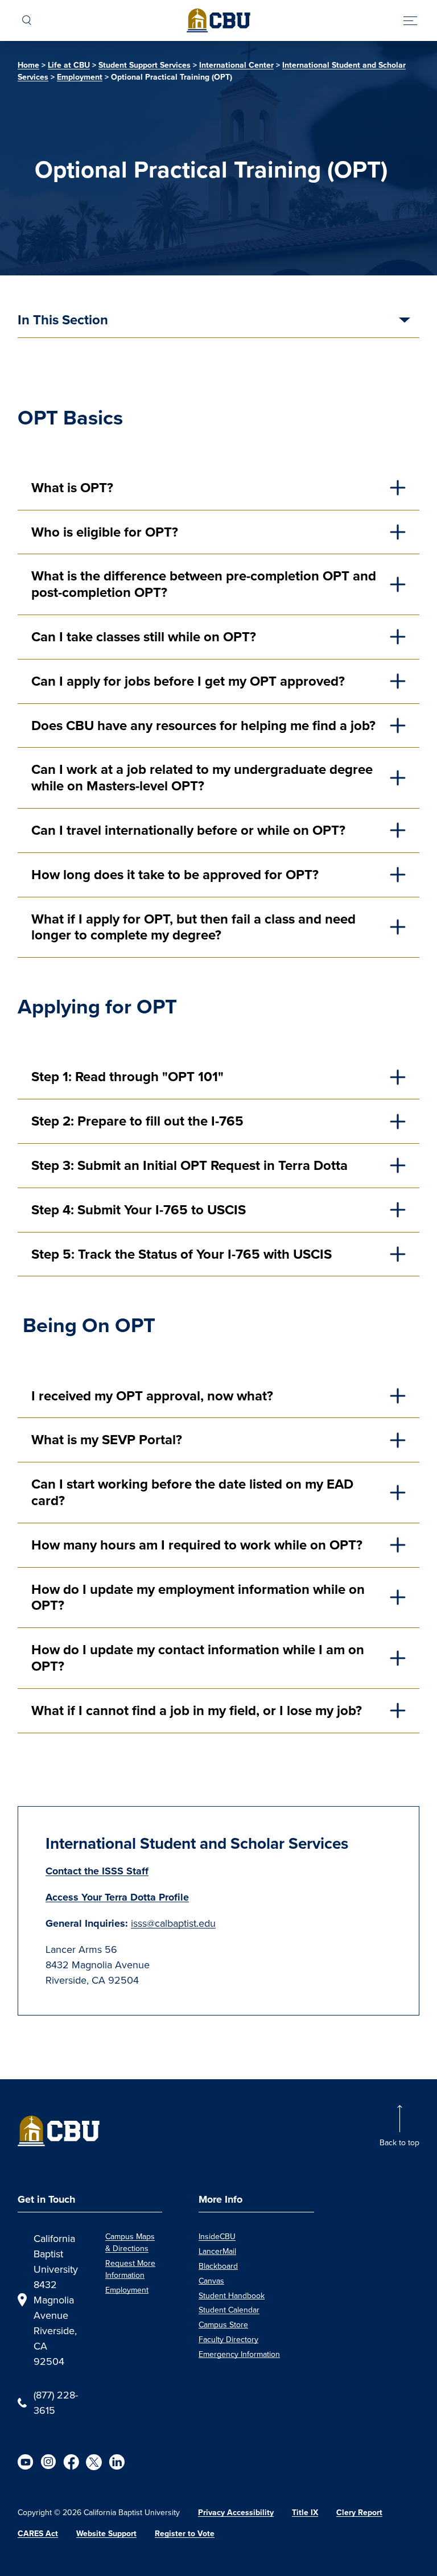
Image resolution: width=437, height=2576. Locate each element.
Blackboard (218, 2266)
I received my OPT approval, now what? (152, 1396)
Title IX (305, 2513)
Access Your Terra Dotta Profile (117, 1897)
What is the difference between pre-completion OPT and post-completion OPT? (204, 584)
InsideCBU (217, 2236)
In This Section (63, 321)
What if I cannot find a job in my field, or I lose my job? (198, 1711)
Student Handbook (232, 2295)
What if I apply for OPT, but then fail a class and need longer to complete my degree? (193, 927)
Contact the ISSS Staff (97, 1871)
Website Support (106, 2534)
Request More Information (130, 2269)
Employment (80, 77)
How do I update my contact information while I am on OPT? (198, 1658)
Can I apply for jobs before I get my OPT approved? (188, 681)
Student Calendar (229, 2310)
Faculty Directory (228, 2339)
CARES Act (38, 2534)
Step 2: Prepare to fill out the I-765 (137, 1121)
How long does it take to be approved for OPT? (177, 875)
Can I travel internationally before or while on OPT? (190, 830)
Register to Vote (185, 2534)
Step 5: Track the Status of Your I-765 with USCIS (183, 1254)
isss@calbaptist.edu (173, 1923)
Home (28, 65)
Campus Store (223, 2324)
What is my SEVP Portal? (107, 1440)
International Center (236, 65)
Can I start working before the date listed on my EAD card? (192, 1492)
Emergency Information (239, 2354)
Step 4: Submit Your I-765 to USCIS (139, 1210)
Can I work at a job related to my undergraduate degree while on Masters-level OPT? (202, 778)
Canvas (211, 2281)
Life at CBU (69, 65)
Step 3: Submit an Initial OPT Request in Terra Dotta (189, 1165)
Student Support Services (145, 65)
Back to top (399, 2142)
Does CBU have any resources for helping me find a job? (203, 726)
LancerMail (217, 2251)
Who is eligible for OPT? (106, 532)
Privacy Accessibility (236, 2513)
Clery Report (359, 2513)
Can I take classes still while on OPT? (145, 637)
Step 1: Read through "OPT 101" (127, 1077)
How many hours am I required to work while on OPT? (197, 1545)
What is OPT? (74, 488)
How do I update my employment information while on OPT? (198, 1598)
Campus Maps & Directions (130, 2242)
